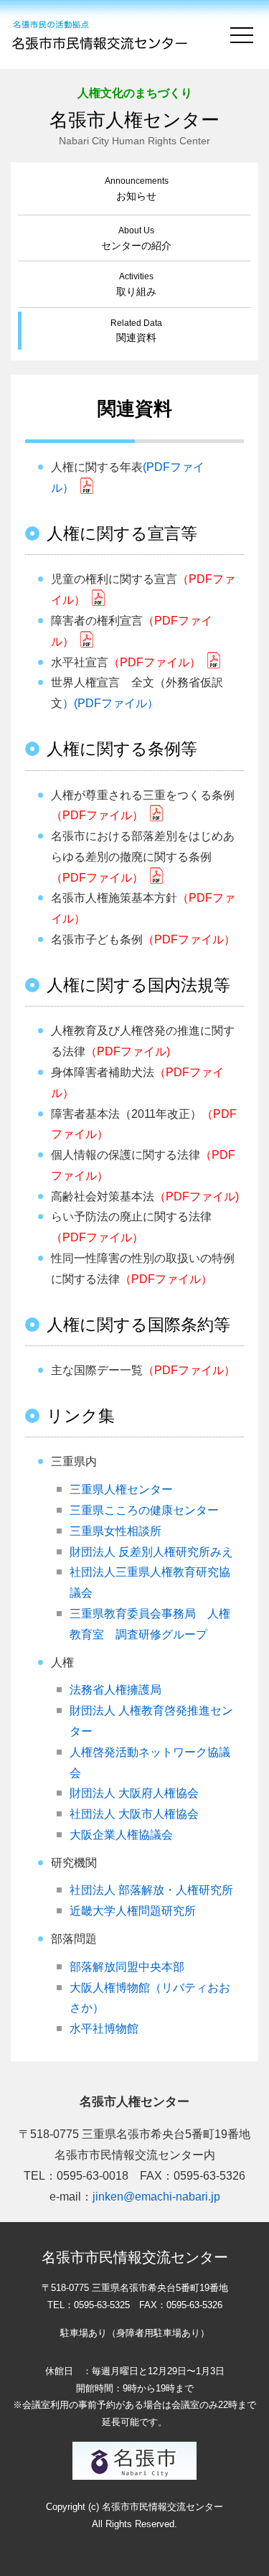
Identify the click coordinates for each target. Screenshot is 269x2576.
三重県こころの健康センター (144, 1510)
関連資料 (136, 331)
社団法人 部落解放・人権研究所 (151, 1890)
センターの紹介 (136, 239)
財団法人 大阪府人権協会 (134, 1793)
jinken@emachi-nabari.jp (156, 2197)
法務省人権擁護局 (115, 1690)
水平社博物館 (104, 2029)
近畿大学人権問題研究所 (133, 1911)
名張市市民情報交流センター (101, 34)
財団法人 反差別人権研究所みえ (151, 1552)
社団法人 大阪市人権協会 (134, 1814)
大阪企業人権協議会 (121, 1835)
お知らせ (137, 189)
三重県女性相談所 (115, 1531)
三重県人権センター (121, 1489)
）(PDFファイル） (110, 703)
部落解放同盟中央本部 (127, 1967)
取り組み (136, 285)
